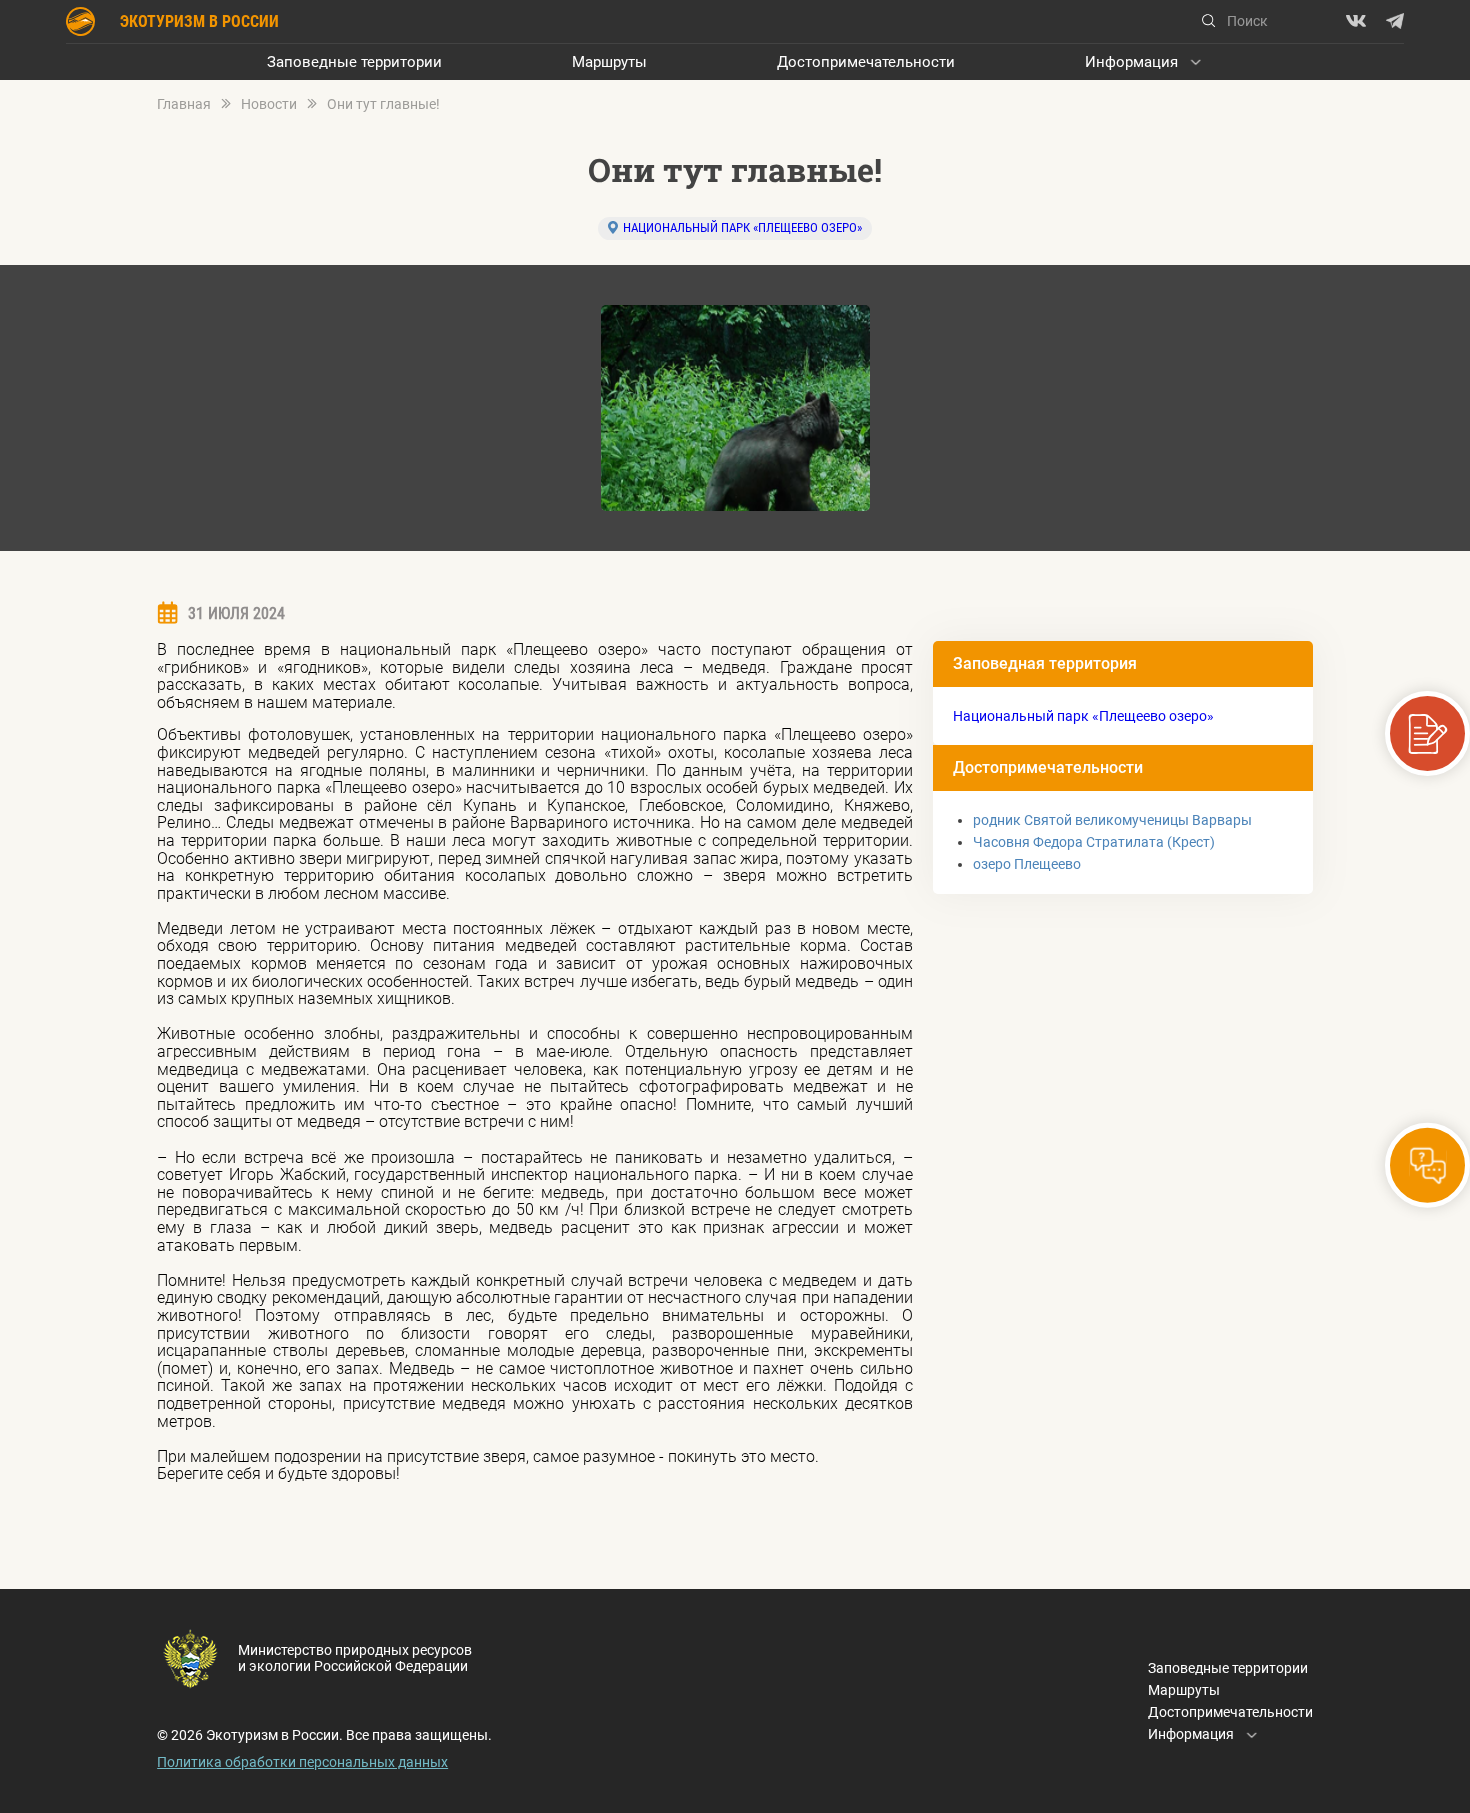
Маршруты (609, 62)
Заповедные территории (354, 62)
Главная (184, 104)
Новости (269, 104)
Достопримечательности (866, 62)
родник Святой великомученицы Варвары (1112, 820)
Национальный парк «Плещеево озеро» (742, 228)
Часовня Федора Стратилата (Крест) (1094, 842)
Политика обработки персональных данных (302, 1762)
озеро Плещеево (1027, 864)
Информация (1131, 62)
